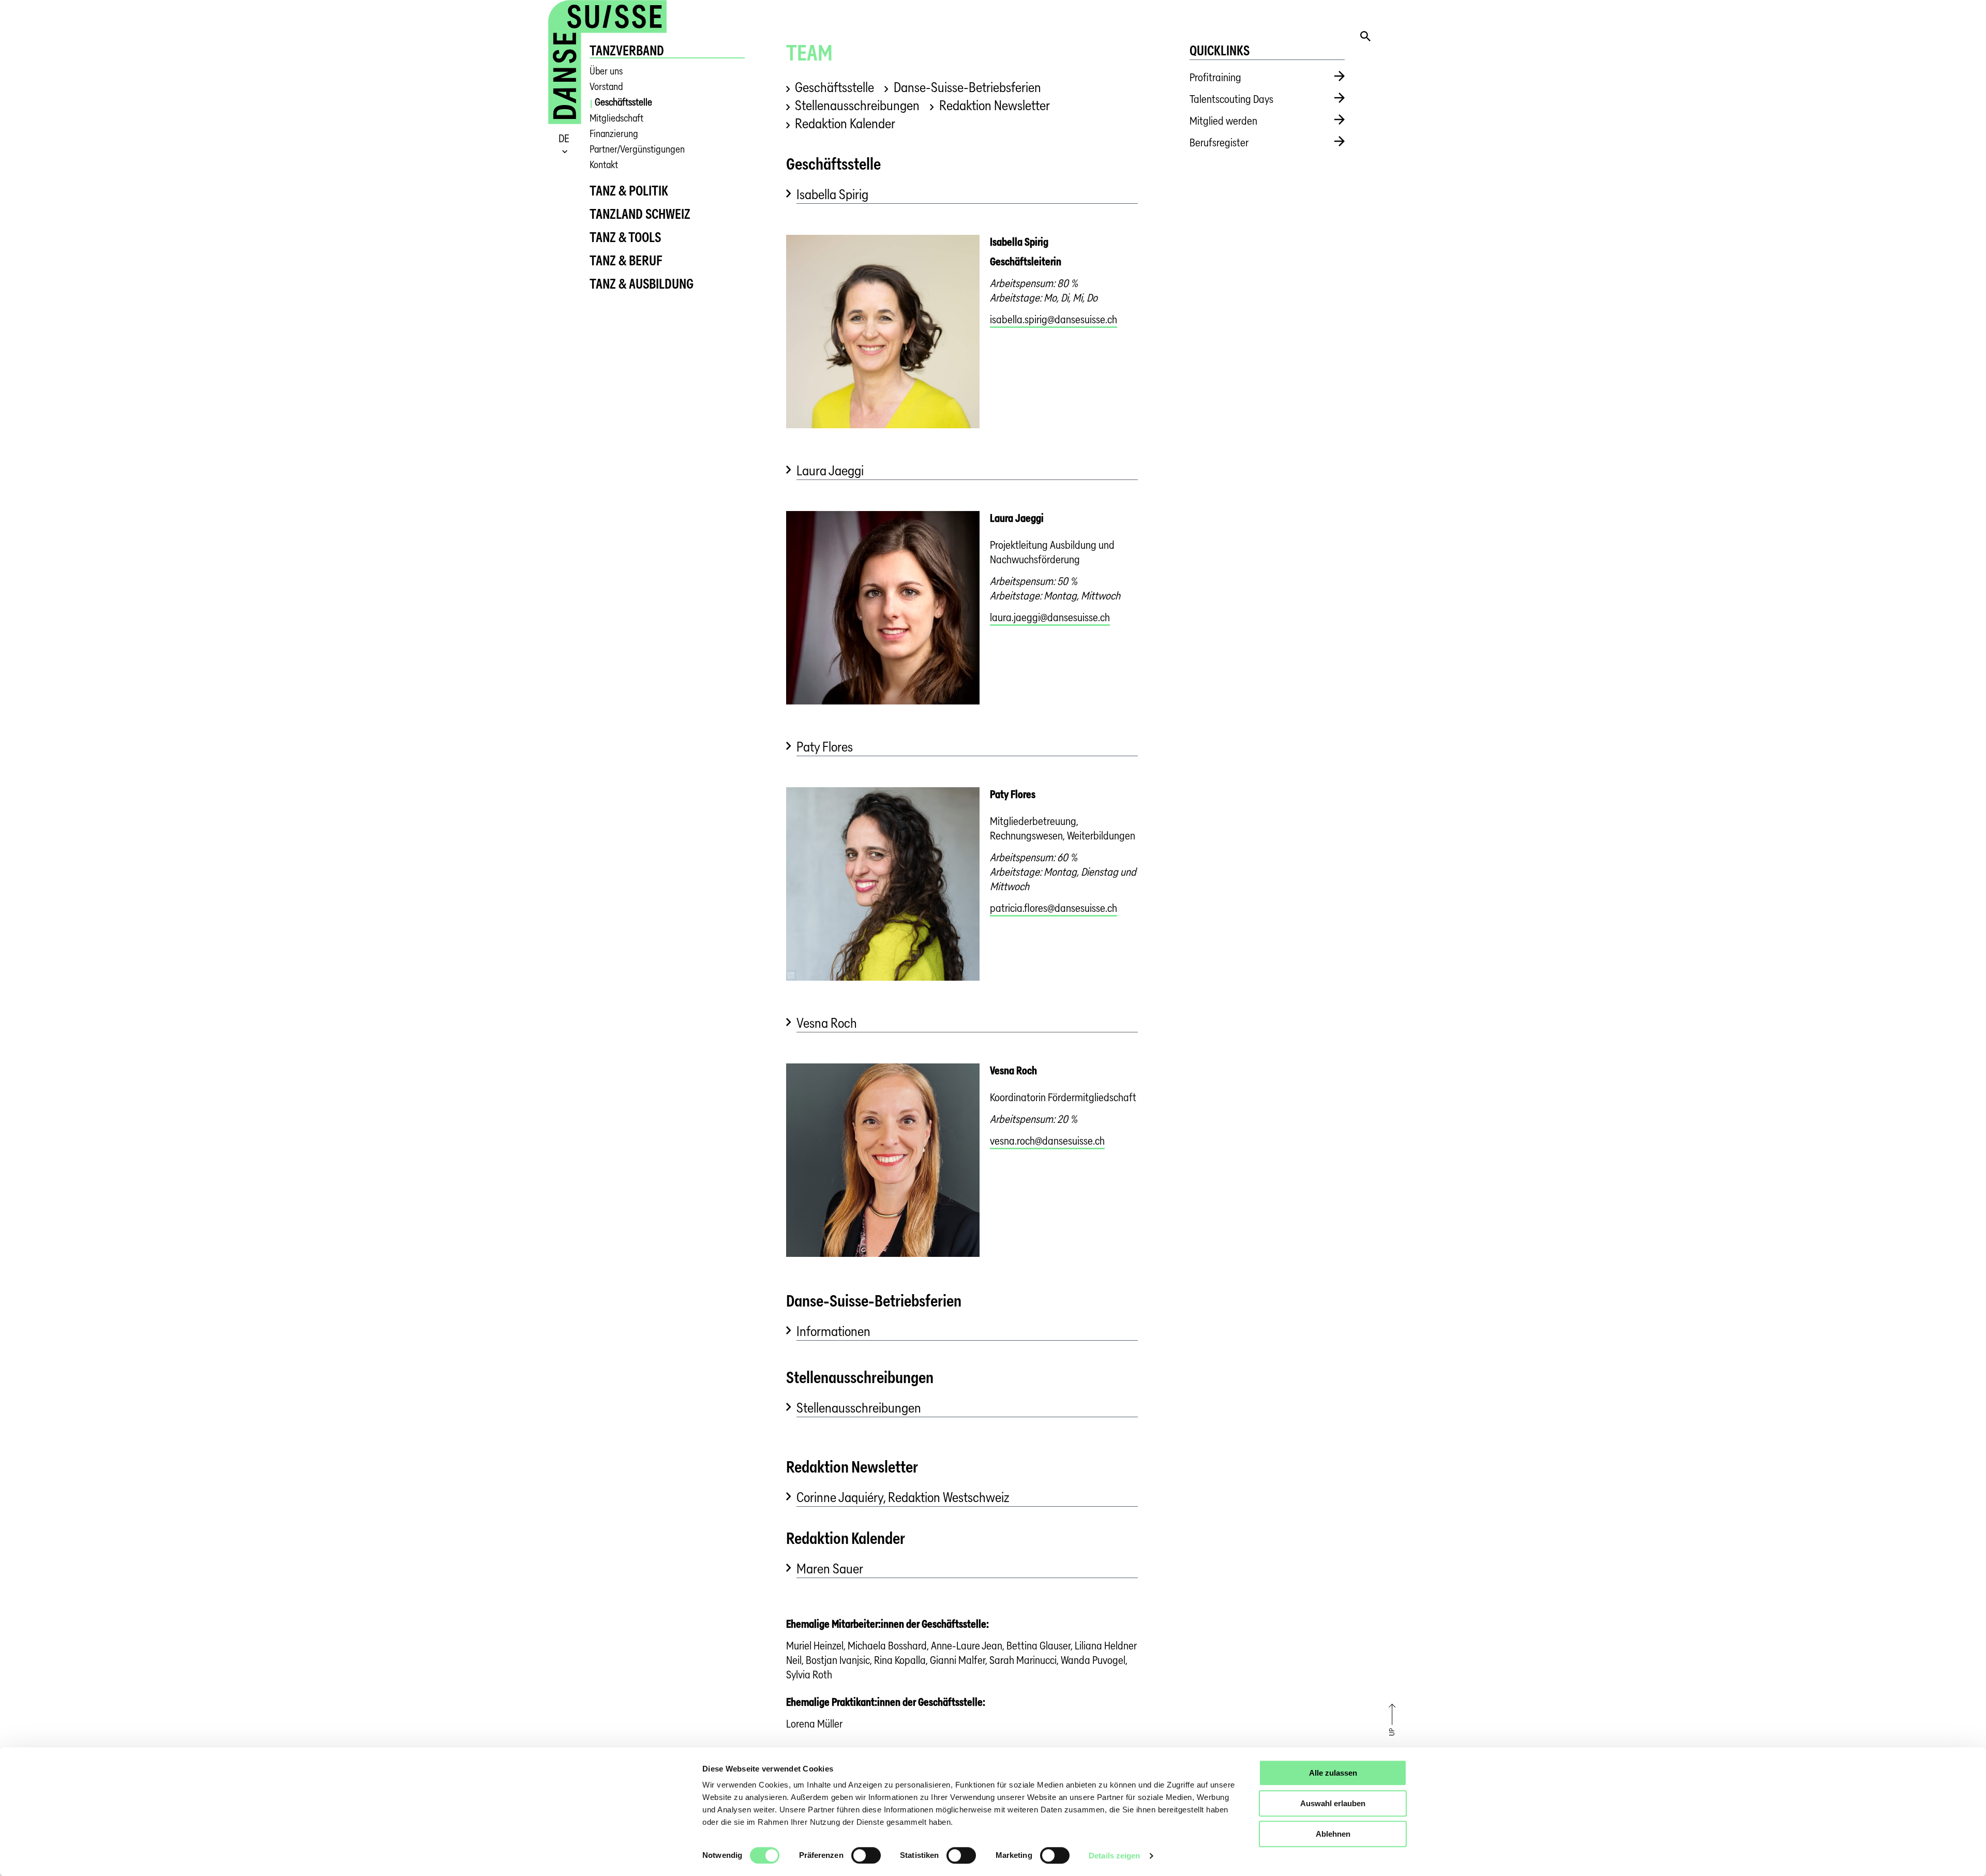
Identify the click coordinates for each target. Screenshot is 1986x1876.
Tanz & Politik (629, 191)
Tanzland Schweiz (640, 214)
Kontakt (604, 165)
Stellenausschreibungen (857, 105)
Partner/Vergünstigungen (637, 149)
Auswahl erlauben (1333, 1803)
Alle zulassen (1333, 1773)
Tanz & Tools (625, 237)
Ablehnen (1333, 1834)
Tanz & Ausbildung (642, 284)
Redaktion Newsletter (994, 105)
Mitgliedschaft (616, 118)
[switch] (866, 1855)
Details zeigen (1114, 1856)
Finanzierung (614, 134)
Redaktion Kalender (845, 123)
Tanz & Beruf (626, 260)
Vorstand (606, 87)
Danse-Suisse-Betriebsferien (967, 87)
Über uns (606, 71)
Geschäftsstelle (623, 102)
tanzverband (627, 50)
